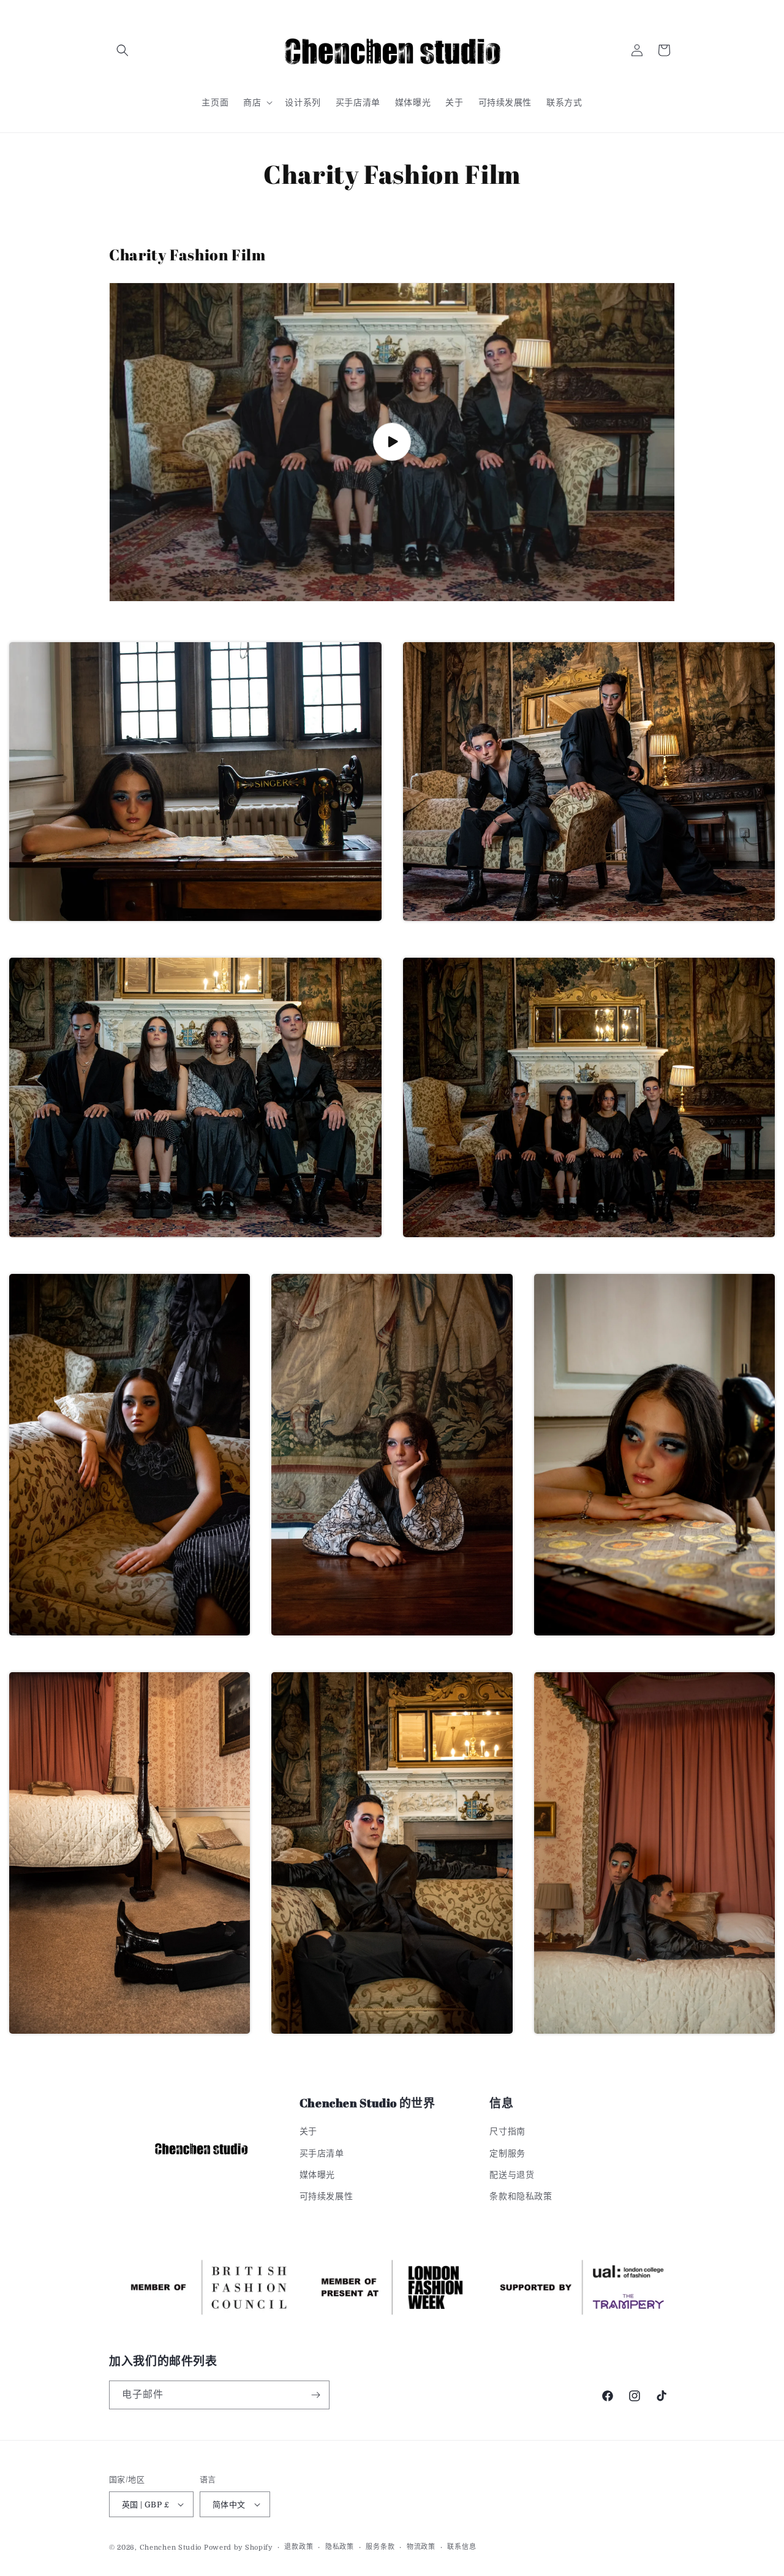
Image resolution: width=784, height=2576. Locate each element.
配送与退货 (512, 2175)
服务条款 (380, 2547)
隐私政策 (340, 2547)
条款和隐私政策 (521, 2196)
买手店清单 (322, 2153)
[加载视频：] (392, 442)
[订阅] (315, 2395)
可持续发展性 (326, 2196)
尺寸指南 (507, 2131)
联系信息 (462, 2547)
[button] (123, 50)
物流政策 (421, 2547)
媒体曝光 (317, 2175)
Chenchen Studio (171, 2548)
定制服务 (507, 2153)
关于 (308, 2131)
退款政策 (299, 2547)
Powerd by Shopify (238, 2548)
